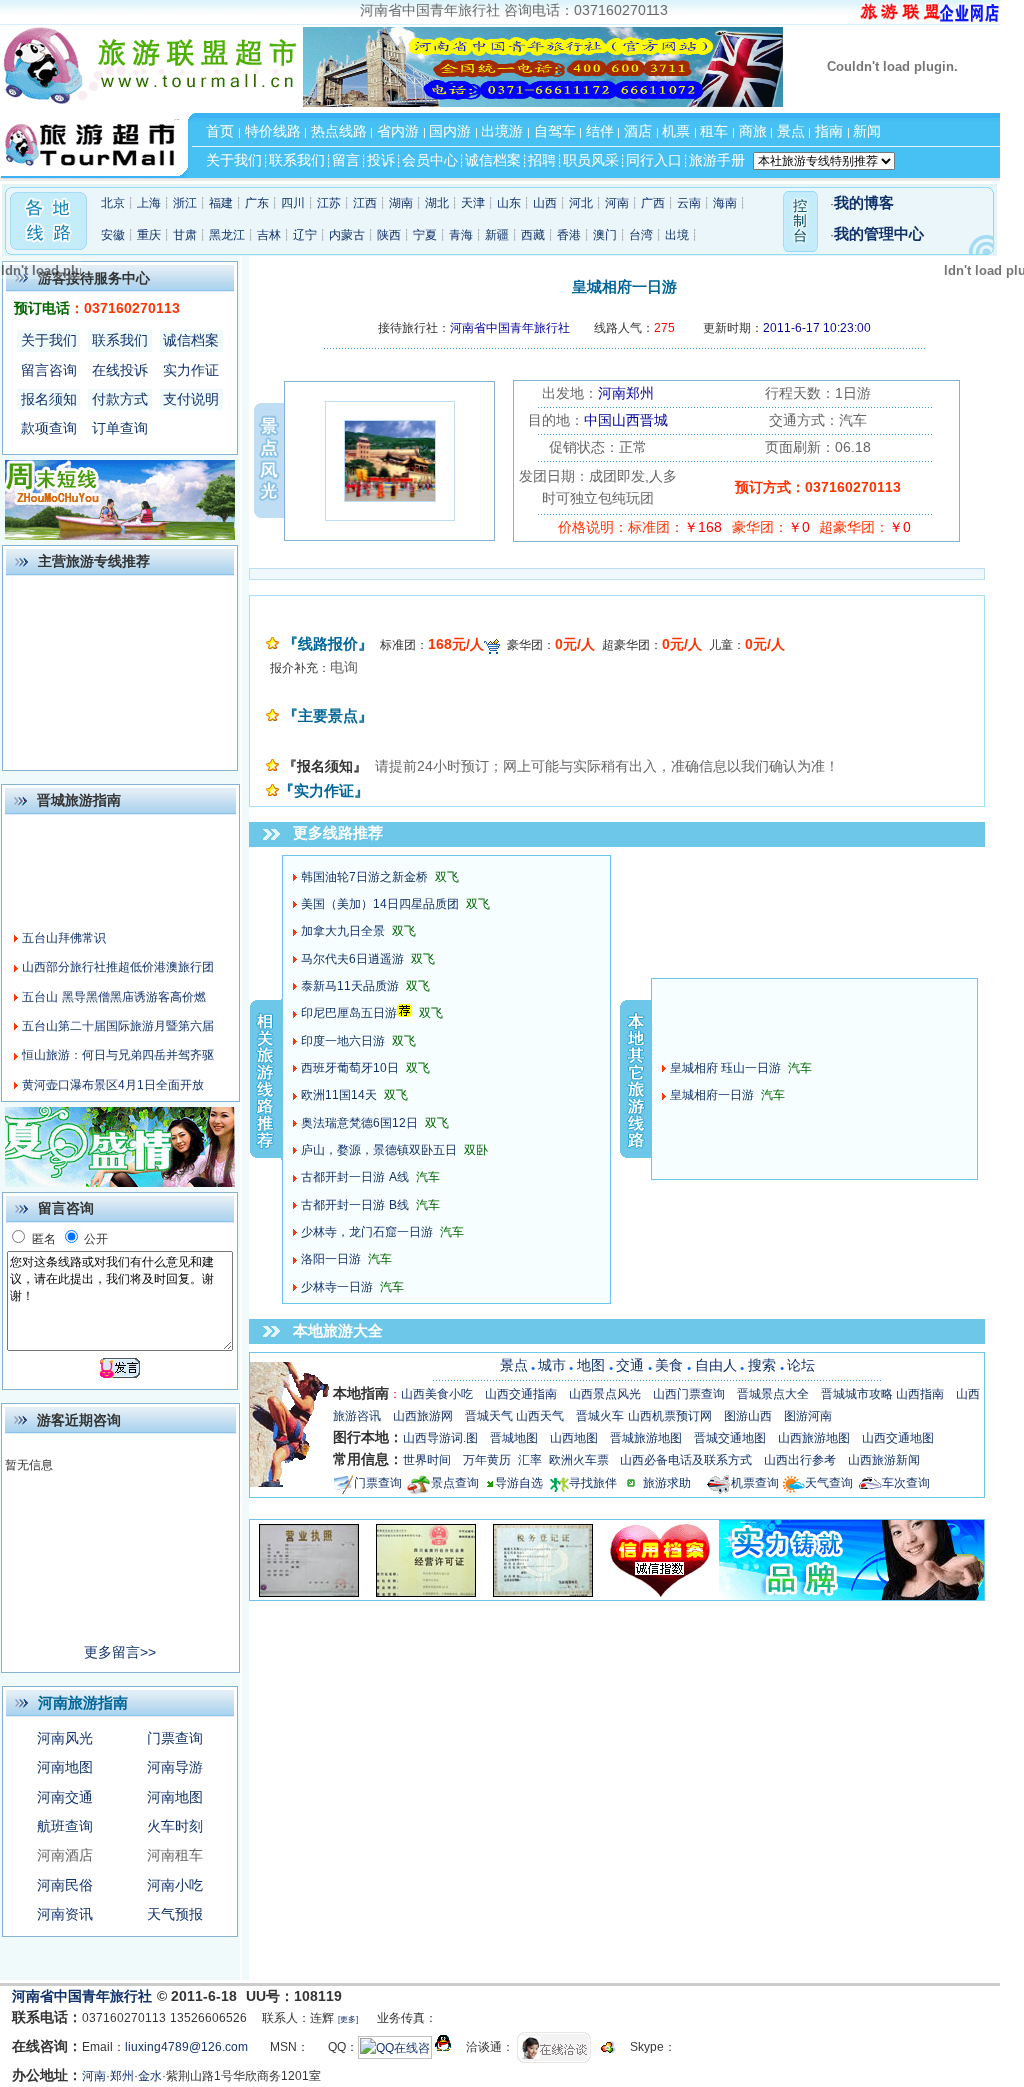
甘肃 (185, 235)
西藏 (533, 235)
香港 (569, 235)
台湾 (641, 235)
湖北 (437, 203)
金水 (150, 2076)
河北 (581, 203)
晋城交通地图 (730, 1438)
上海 (149, 203)
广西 (653, 203)
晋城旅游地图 (646, 1438)
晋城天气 (489, 1416)
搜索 (762, 1365)
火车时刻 (175, 1826)
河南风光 (65, 1738)
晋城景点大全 (773, 1394)
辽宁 (305, 235)
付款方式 (120, 399)
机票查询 (755, 1483)
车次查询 (906, 1483)
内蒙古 (347, 235)
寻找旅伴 (593, 1483)
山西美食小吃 (437, 1394)
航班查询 (65, 1826)
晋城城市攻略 (857, 1394)
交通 (630, 1365)
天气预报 (175, 1914)
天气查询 (829, 1483)
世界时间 (427, 1460)
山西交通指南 (521, 1394)
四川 (293, 203)
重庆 (149, 235)
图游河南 (808, 1416)
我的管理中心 (879, 234)
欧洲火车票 (579, 1460)
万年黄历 (487, 1460)
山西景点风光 (605, 1394)
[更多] (348, 2019)
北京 (113, 203)
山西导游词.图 (440, 1438)
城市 (552, 1365)
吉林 (269, 235)
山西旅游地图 (814, 1438)
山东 (509, 203)
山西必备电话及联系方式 (686, 1460)
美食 (669, 1365)
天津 (473, 203)
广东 (257, 203)
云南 (689, 203)
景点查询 (455, 1483)
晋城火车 (600, 1416)
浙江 (185, 203)
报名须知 (49, 399)
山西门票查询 (689, 1394)
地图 (591, 1365)
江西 (365, 203)
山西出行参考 (800, 1460)
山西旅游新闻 (884, 1460)
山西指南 (920, 1394)
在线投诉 (120, 370)
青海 (461, 235)
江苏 (329, 203)
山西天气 (540, 1416)
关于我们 (49, 340)
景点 (514, 1365)
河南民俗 (65, 1885)
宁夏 (425, 235)
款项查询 (49, 428)
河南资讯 (65, 1914)
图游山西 (748, 1416)
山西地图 (574, 1438)
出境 (677, 235)
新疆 (497, 235)
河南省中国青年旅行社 (84, 1996)
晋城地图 (514, 1438)
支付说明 (191, 399)
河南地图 (65, 1767)
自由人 (716, 1365)
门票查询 (175, 1738)
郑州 (122, 2076)
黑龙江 (227, 235)
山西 (545, 203)
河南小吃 (175, 1885)
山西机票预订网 (670, 1416)
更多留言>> (120, 1652)
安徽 (113, 235)
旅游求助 (675, 1483)
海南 (725, 203)
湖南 (401, 203)
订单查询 (120, 428)
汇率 (530, 1460)
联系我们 (120, 340)
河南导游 (175, 1767)
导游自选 (519, 1483)
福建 (221, 203)
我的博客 (864, 203)
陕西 (389, 235)
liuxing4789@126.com (186, 2047)
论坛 (801, 1365)
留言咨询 (49, 370)
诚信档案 (191, 340)
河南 (617, 203)
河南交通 (65, 1797)
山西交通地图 (898, 1438)
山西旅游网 (423, 1416)
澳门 (605, 235)
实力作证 (191, 370)
